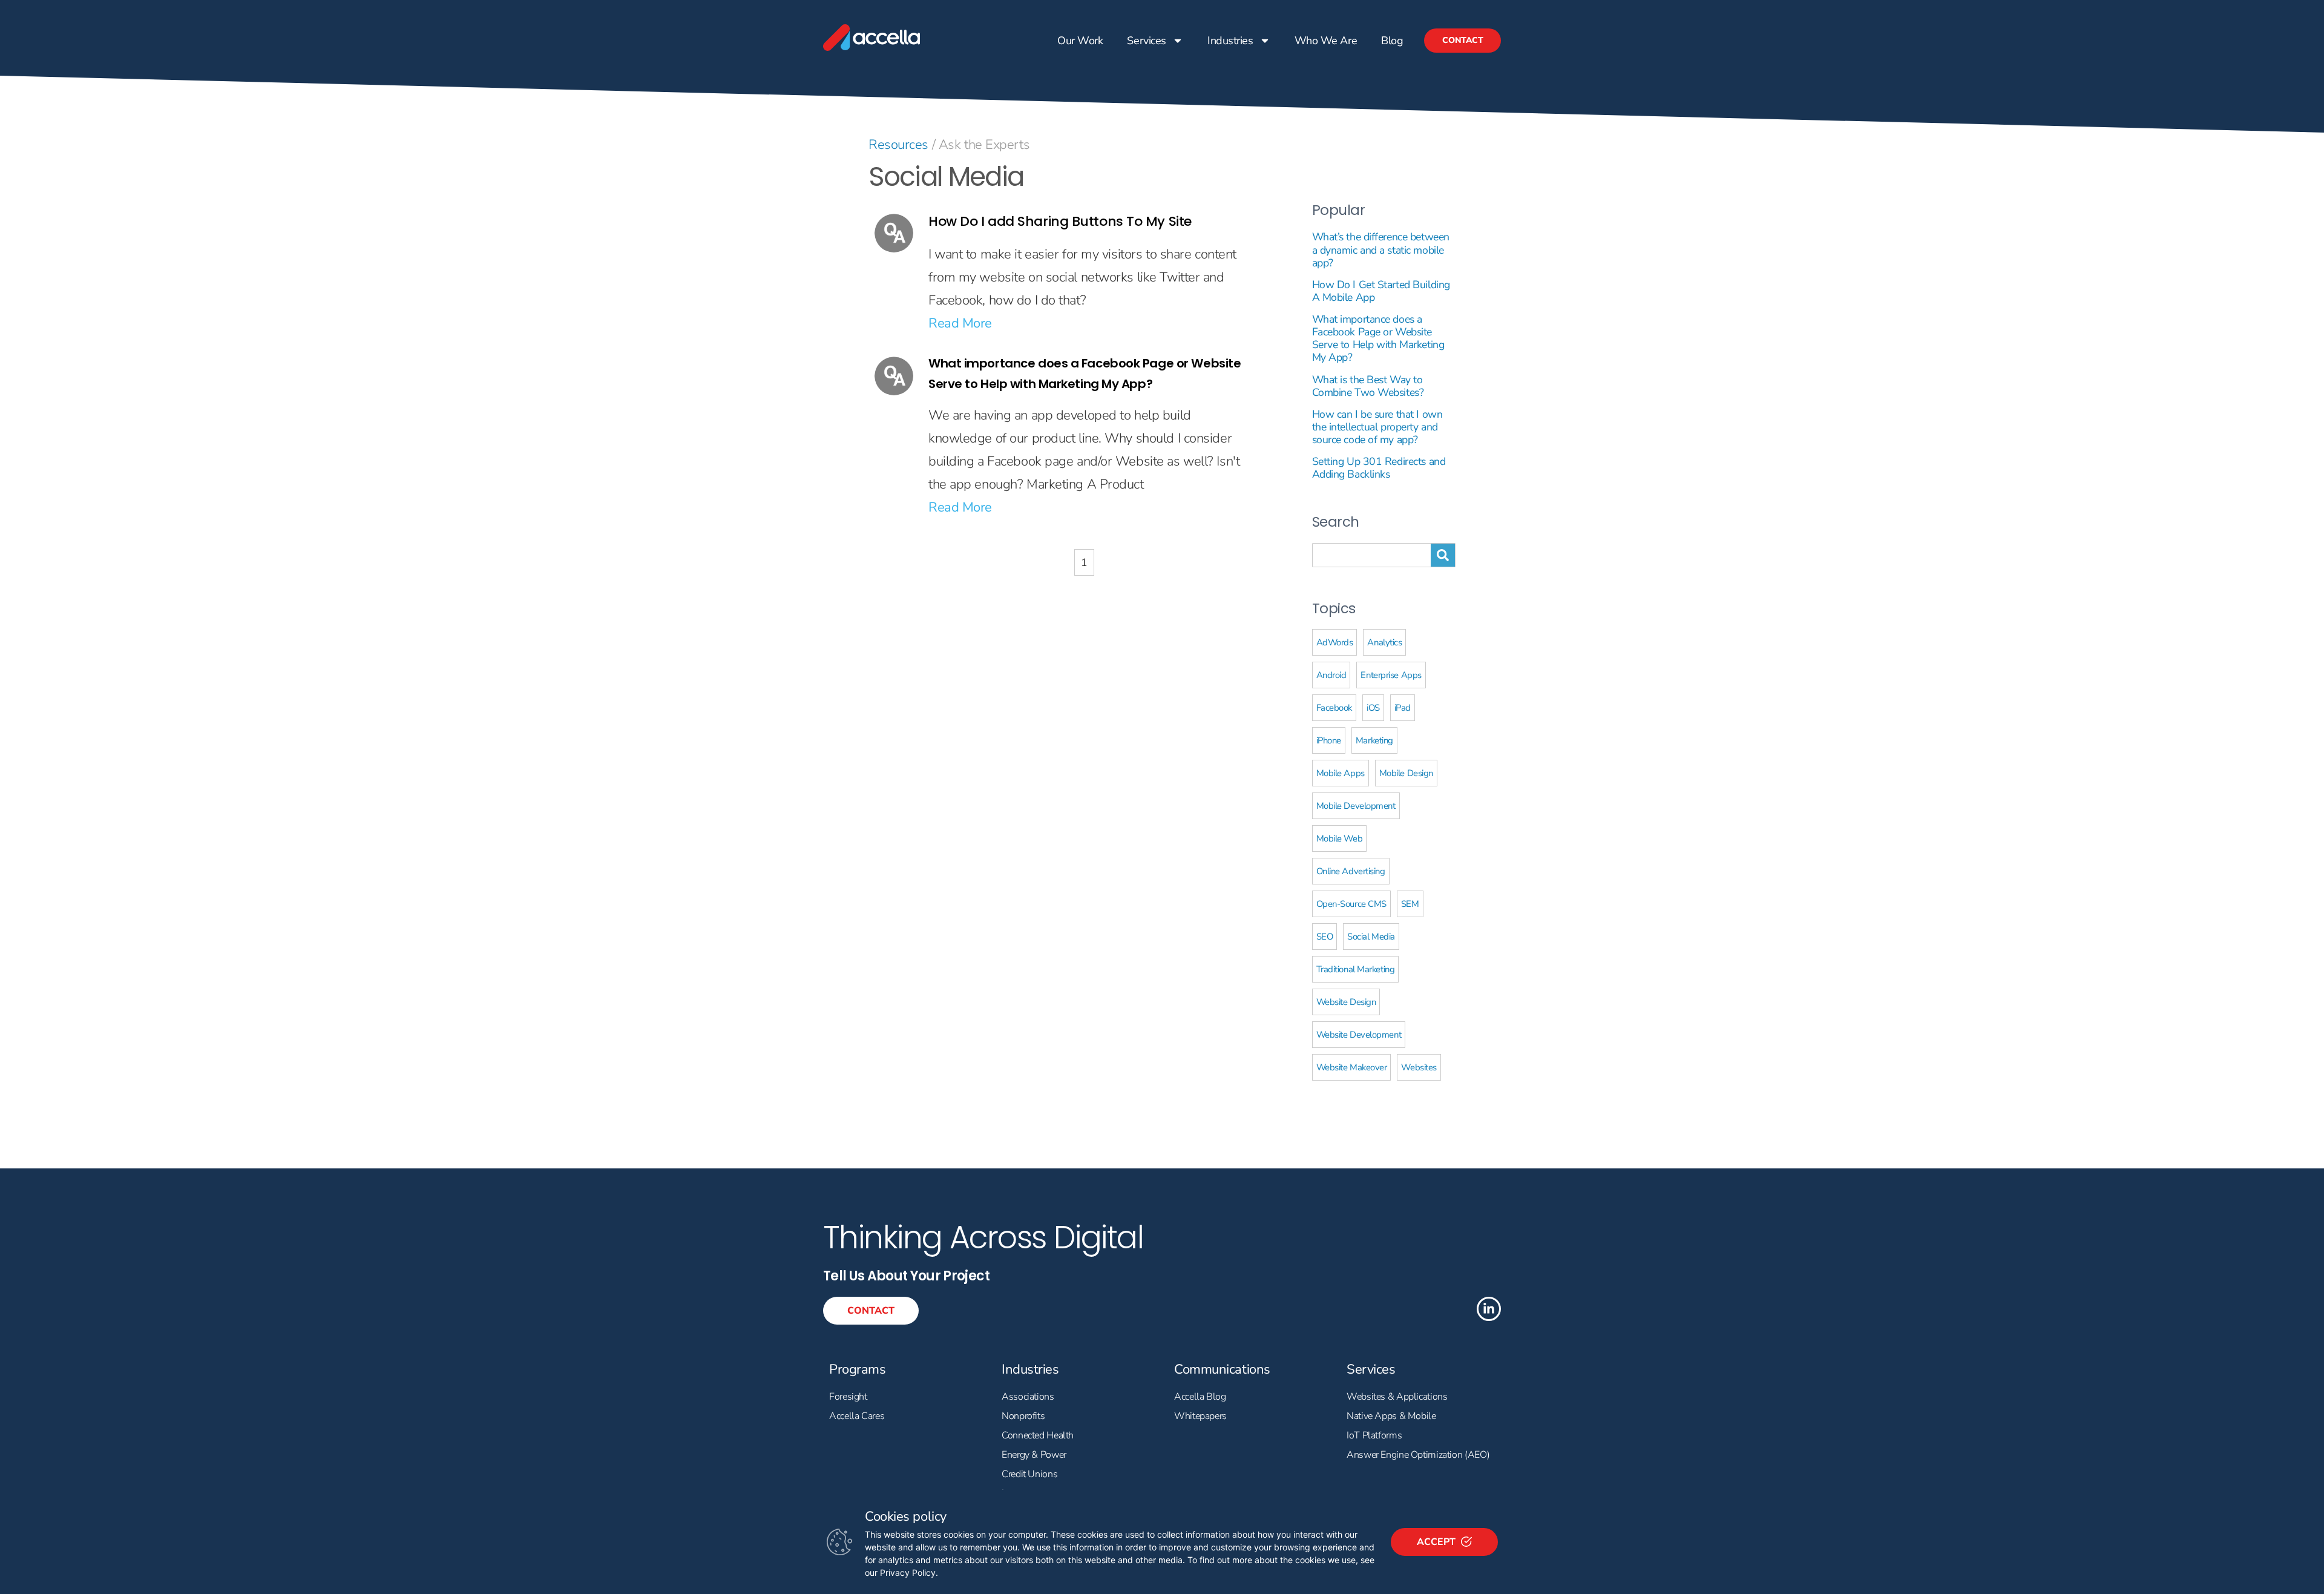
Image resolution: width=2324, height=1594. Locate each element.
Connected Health (1038, 1435)
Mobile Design (1406, 773)
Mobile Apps (1341, 773)
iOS (1373, 708)
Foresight (848, 1397)
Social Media (1371, 937)
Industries (1230, 41)
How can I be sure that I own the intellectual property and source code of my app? (1377, 427)
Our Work (1080, 41)
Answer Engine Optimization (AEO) (1418, 1455)
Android (1331, 675)
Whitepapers (1200, 1416)
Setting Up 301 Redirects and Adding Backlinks (1379, 468)
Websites (1419, 1067)
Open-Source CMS (1351, 904)
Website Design (1346, 1002)
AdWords (1335, 642)
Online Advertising (1351, 871)
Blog (1392, 41)
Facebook (1334, 708)
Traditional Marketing (1356, 969)
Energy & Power (1034, 1455)
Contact (1462, 40)
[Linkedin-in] (1489, 1309)
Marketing (1374, 740)
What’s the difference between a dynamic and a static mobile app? (1381, 249)
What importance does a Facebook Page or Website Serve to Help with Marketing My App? (1378, 338)
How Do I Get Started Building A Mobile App (1381, 291)
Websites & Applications (1397, 1397)
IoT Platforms (1374, 1435)
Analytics (1384, 642)
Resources (898, 145)
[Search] (1443, 555)
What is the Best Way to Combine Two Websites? (1368, 386)
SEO (1325, 937)
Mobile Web (1340, 838)
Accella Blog (1200, 1397)
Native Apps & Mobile (1391, 1416)
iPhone (1329, 740)
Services (1146, 41)
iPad (1403, 708)
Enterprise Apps (1391, 675)
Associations (1028, 1397)
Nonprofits (1023, 1416)
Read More (960, 323)
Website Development (1359, 1035)
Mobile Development (1356, 806)
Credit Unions (1029, 1474)
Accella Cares (857, 1416)
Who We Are (1325, 41)
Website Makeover (1352, 1067)
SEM (1410, 904)
